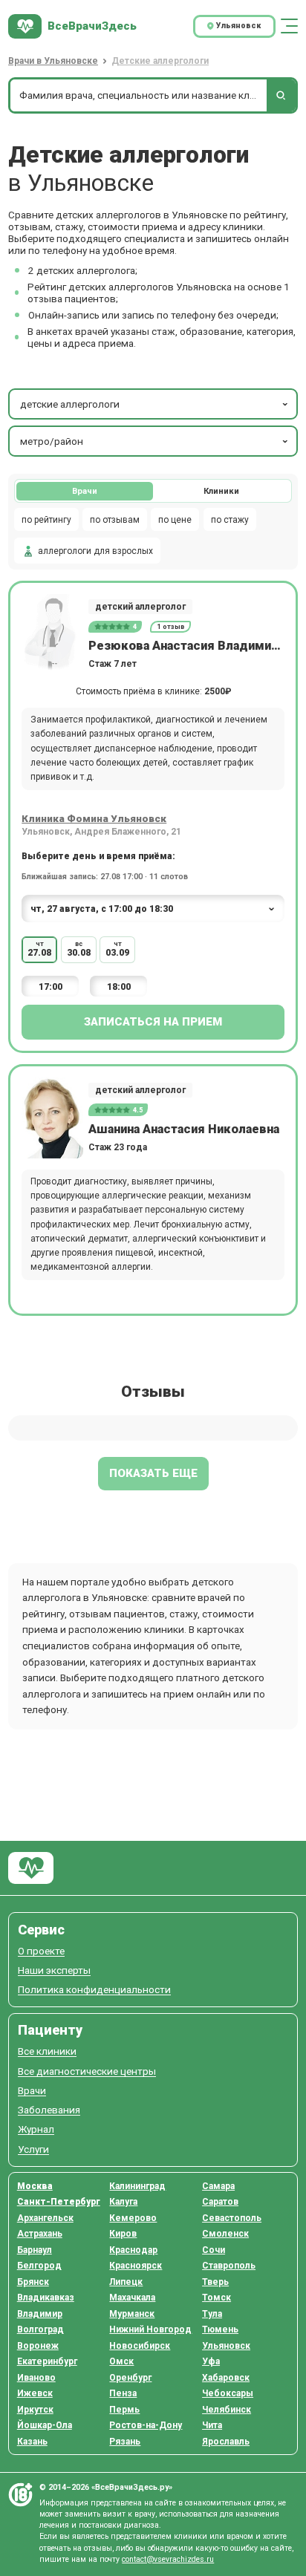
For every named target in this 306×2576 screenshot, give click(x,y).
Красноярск (136, 2266)
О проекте (41, 1951)
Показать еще (153, 1473)
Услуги (33, 2149)
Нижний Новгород (150, 2329)
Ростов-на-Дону (146, 2425)
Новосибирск (140, 2346)
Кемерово (133, 2218)
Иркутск (35, 2410)
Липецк (126, 2282)
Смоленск (225, 2234)
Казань (32, 2442)
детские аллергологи (70, 404)
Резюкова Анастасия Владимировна (186, 646)
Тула (212, 2314)
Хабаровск (226, 2378)
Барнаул (35, 2250)
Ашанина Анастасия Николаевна (184, 1129)
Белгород (39, 2266)
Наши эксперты (54, 1970)
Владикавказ (46, 2298)
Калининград (137, 2186)
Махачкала (132, 2298)
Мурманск (132, 2314)
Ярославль (226, 2442)
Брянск (33, 2282)
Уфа (211, 2361)
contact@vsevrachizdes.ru (168, 2559)
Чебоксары (228, 2393)
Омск (121, 2361)
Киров (123, 2234)
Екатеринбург (47, 2361)
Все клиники (47, 2051)
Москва (35, 2186)
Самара (218, 2186)
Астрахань (40, 2234)
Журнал (36, 2129)
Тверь (215, 2282)
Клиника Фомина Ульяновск (94, 818)
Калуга (123, 2202)
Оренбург (130, 2378)
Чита (212, 2425)
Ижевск (35, 2393)
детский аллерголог (140, 607)
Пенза (123, 2393)
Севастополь (232, 2218)
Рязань (125, 2442)
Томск (217, 2298)
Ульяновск (226, 2346)
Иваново (36, 2378)
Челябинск (227, 2410)
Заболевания (49, 2110)
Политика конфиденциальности (94, 1990)
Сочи (214, 2250)
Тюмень (220, 2329)
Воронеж (38, 2346)
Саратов (220, 2202)
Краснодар (133, 2250)
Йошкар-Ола (45, 2425)
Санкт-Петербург (59, 2202)
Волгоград (40, 2329)
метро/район (52, 441)
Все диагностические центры (87, 2071)
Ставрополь (229, 2266)
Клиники (221, 491)
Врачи (85, 491)
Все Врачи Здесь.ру (31, 1868)
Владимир (40, 2314)
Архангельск (45, 2218)
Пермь (124, 2410)
